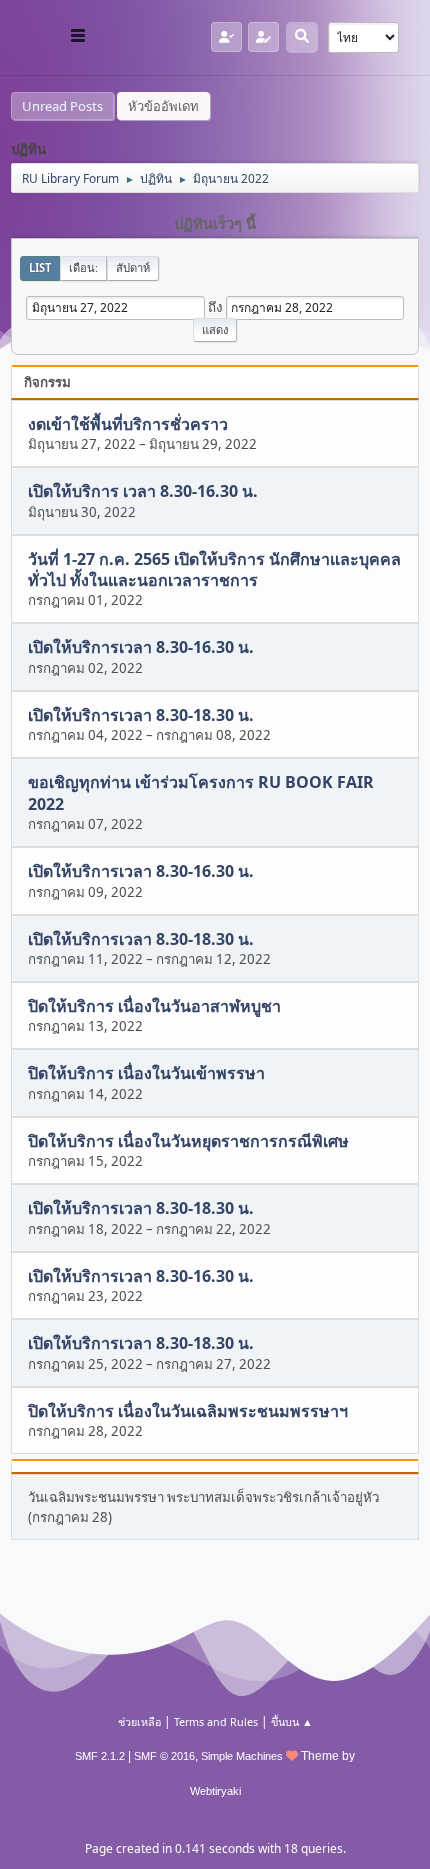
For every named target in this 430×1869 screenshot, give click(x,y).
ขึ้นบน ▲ (292, 1721)
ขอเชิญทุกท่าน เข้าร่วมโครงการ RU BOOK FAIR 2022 (201, 793)
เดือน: (83, 267)
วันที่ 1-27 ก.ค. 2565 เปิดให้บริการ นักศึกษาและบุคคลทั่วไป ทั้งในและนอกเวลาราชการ (214, 569)
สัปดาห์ (133, 267)
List (40, 267)
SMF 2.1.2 (100, 1756)
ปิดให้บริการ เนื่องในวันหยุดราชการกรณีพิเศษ (188, 1141)
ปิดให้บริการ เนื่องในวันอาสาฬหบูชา (154, 1006)
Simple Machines (242, 1756)
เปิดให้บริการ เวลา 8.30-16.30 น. (143, 492)
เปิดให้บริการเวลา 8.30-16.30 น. (141, 648)
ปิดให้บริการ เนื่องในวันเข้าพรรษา (146, 1074)
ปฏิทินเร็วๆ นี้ (215, 224)
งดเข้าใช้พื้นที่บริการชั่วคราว (128, 424)
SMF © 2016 (164, 1756)
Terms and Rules (216, 1721)
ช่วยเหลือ (139, 1721)
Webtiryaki (215, 1791)
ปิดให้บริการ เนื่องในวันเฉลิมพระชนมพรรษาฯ (188, 1411)
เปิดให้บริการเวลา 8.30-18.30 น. (141, 715)
